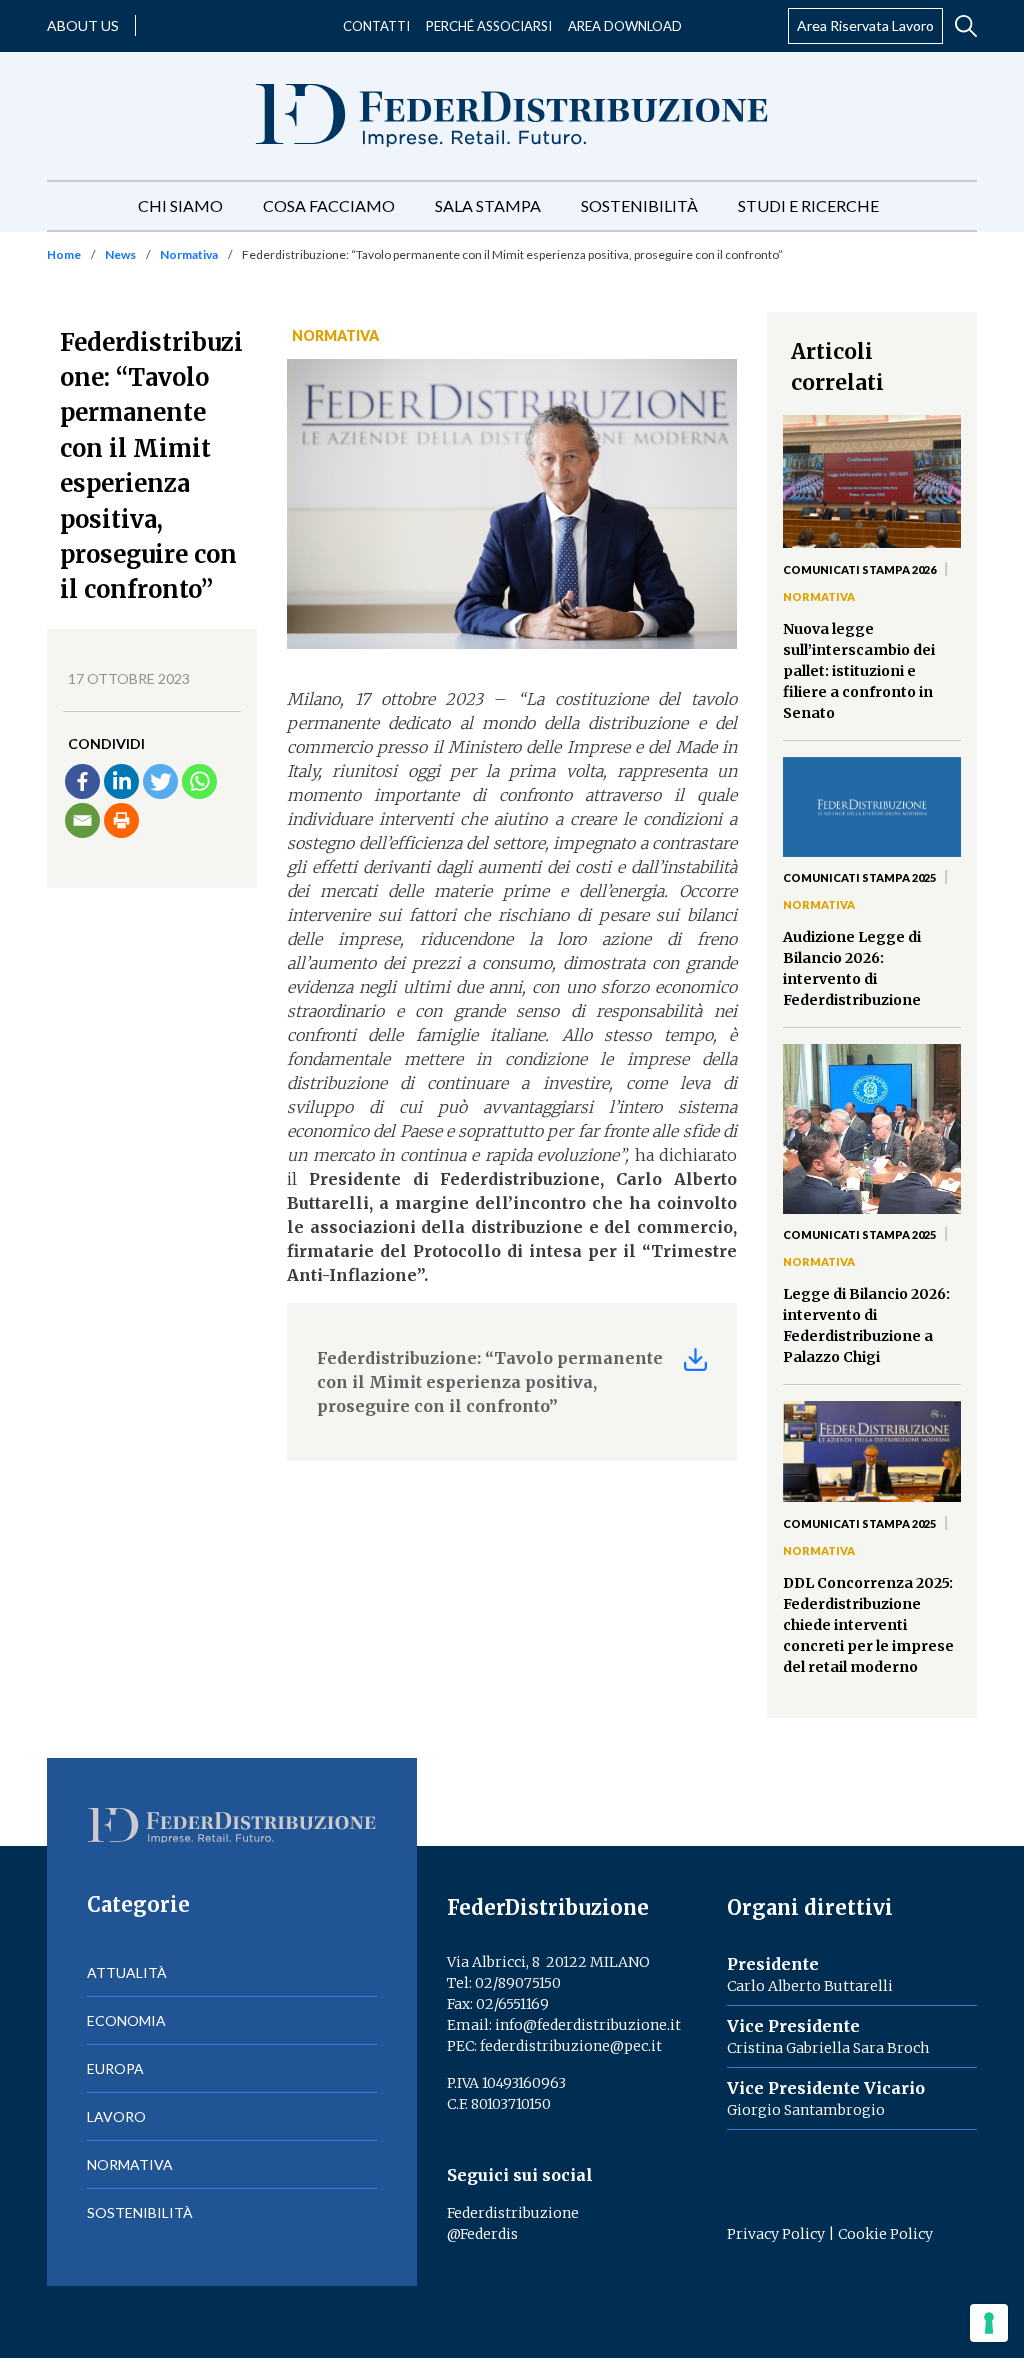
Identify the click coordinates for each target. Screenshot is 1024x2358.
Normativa (189, 254)
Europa (115, 2068)
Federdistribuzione (513, 2213)
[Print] (121, 820)
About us (83, 25)
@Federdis (482, 2234)
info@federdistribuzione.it (588, 2025)
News (120, 254)
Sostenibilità (639, 205)
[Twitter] (160, 781)
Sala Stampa (488, 205)
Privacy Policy (776, 2234)
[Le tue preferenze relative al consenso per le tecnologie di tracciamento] (989, 2323)
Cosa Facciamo (329, 205)
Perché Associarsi (489, 26)
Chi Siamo (180, 205)
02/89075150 (518, 1983)
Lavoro (116, 2116)
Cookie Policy (885, 2234)
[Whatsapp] (199, 781)
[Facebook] (82, 781)
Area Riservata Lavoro (865, 25)
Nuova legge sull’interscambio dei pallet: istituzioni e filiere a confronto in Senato (859, 671)
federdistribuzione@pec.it (571, 2046)
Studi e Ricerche (808, 205)
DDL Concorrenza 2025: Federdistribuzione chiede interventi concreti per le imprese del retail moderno (868, 1625)
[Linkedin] (121, 781)
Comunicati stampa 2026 (859, 569)
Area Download (625, 26)
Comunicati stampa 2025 (859, 877)
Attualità (127, 1972)
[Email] (82, 820)
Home (64, 254)
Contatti (376, 26)
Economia (126, 2020)
